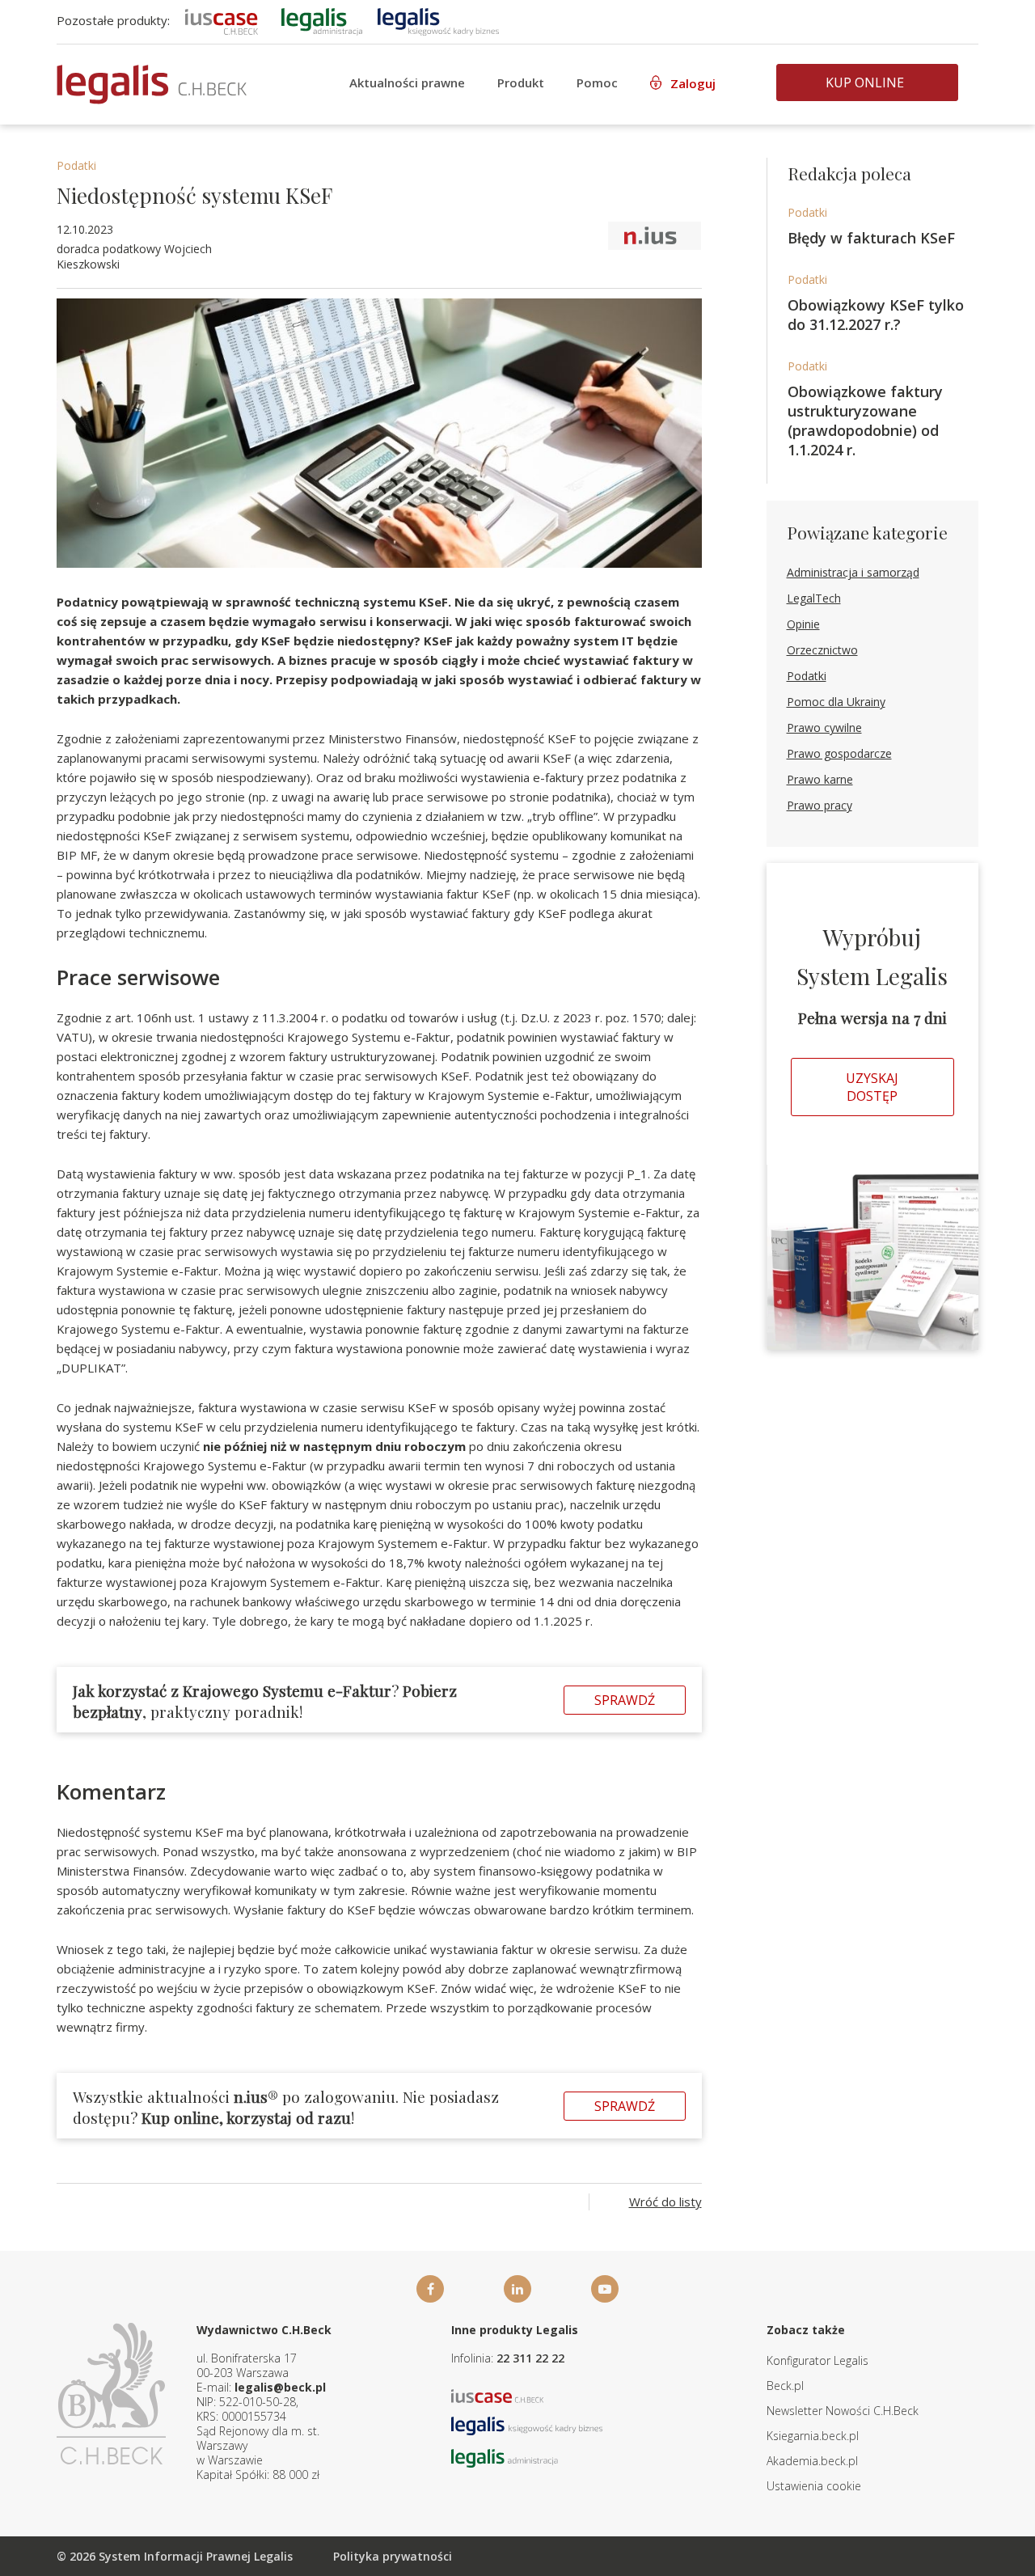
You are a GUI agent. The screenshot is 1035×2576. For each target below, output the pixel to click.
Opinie (803, 624)
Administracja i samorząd (853, 572)
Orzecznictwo (822, 650)
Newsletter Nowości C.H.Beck (843, 2411)
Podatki (76, 165)
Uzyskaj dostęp (872, 1087)
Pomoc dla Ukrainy (836, 702)
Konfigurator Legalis (817, 2360)
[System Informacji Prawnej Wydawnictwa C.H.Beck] (152, 85)
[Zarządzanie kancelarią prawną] (222, 20)
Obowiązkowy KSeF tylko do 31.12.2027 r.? (876, 315)
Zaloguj (693, 83)
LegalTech (814, 598)
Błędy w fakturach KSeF (871, 238)
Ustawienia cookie (814, 2486)
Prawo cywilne (824, 728)
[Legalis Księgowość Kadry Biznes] (527, 2424)
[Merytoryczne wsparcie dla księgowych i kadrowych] (438, 20)
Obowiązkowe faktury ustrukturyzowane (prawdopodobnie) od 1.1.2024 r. (865, 421)
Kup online (865, 82)
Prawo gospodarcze (839, 753)
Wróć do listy (665, 2202)
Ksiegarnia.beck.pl (813, 2436)
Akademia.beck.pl (812, 2461)
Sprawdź (625, 1700)
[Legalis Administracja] (505, 2457)
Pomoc (597, 82)
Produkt (521, 82)
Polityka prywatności (393, 2556)
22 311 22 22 (530, 2358)
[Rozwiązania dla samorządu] (322, 20)
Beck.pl (785, 2386)
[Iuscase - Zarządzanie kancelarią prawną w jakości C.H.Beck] (498, 2394)
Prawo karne (820, 779)
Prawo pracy (820, 805)
